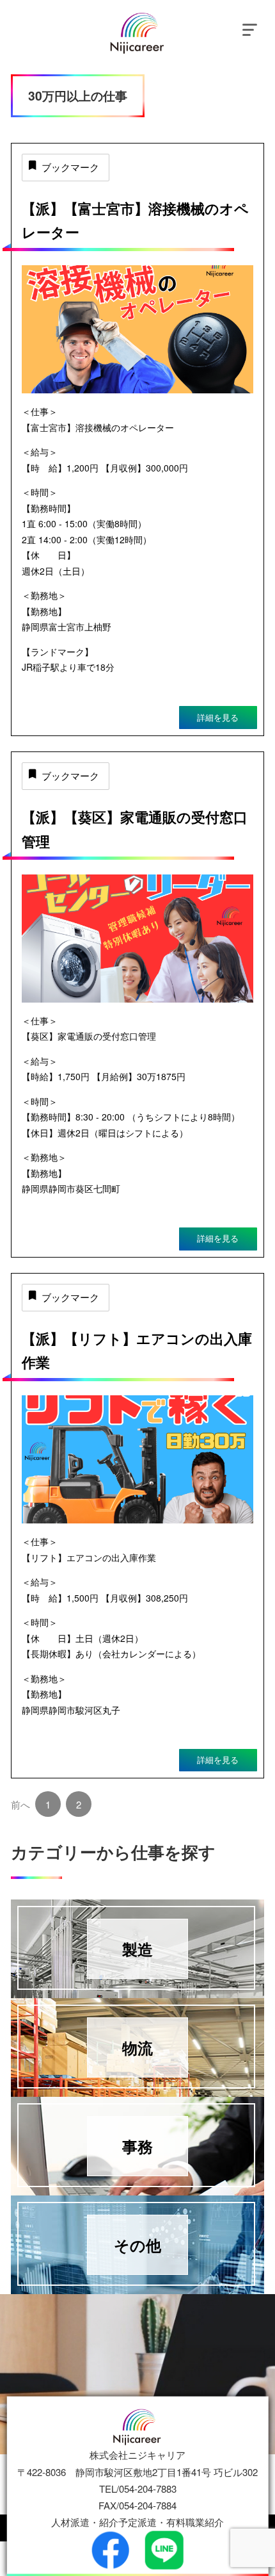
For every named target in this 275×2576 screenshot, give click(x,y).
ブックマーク (70, 167)
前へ (20, 1804)
